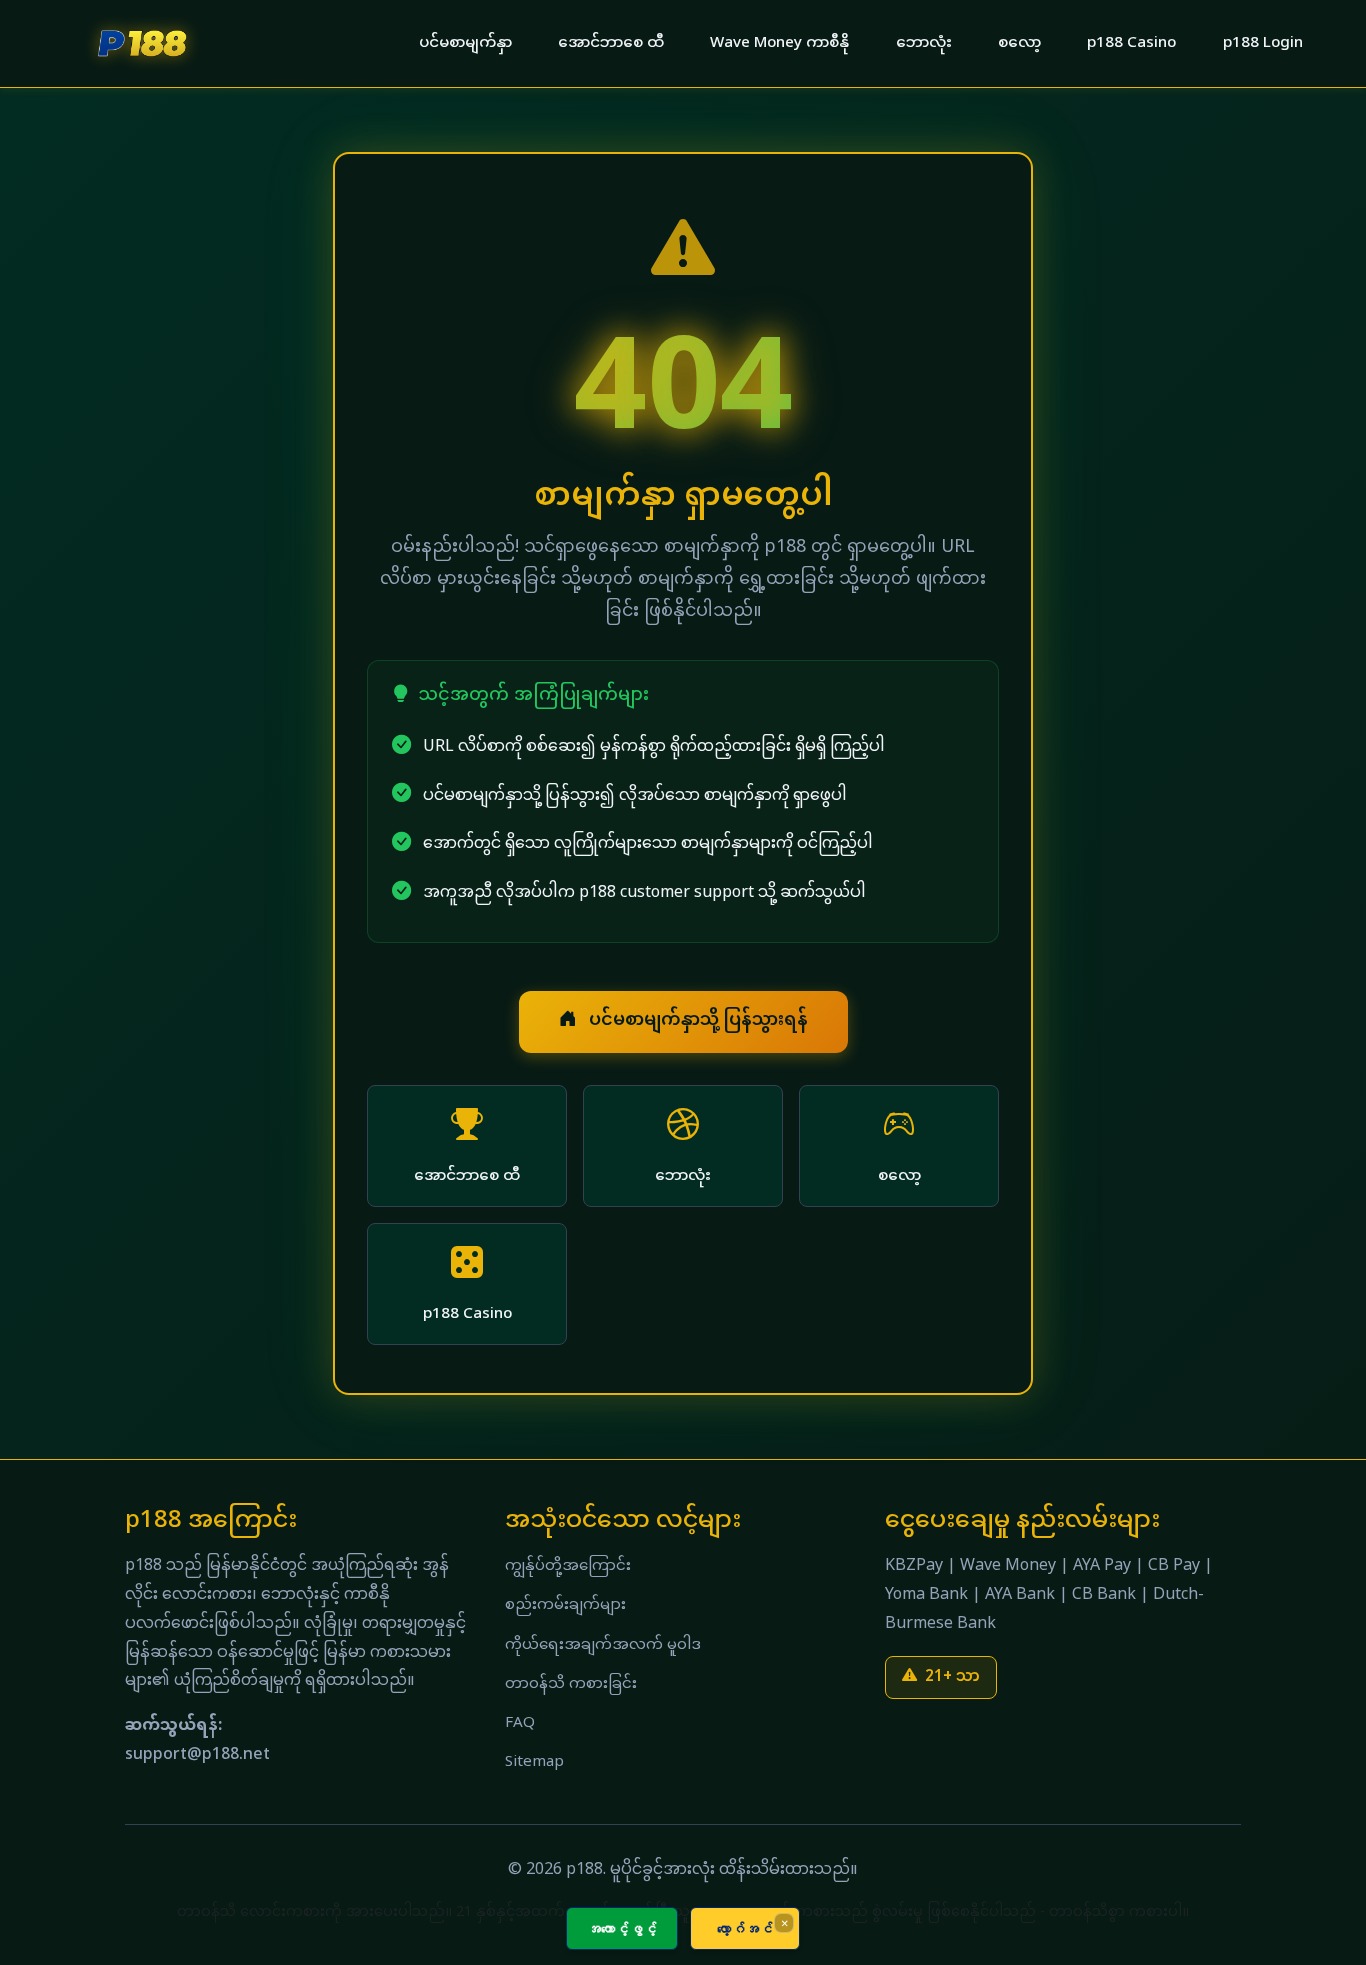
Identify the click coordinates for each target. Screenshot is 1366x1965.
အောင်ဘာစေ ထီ (611, 43)
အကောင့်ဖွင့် (622, 1928)
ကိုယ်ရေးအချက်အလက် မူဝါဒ (603, 1645)
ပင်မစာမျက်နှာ (465, 43)
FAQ (520, 1723)
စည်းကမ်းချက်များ (565, 1605)
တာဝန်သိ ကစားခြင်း (571, 1684)
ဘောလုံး (924, 43)
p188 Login (1263, 43)
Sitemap (534, 1762)
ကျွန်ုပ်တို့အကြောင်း (568, 1566)
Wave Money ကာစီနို (779, 43)
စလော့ (1019, 43)
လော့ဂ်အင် (745, 1928)
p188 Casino (1131, 43)
